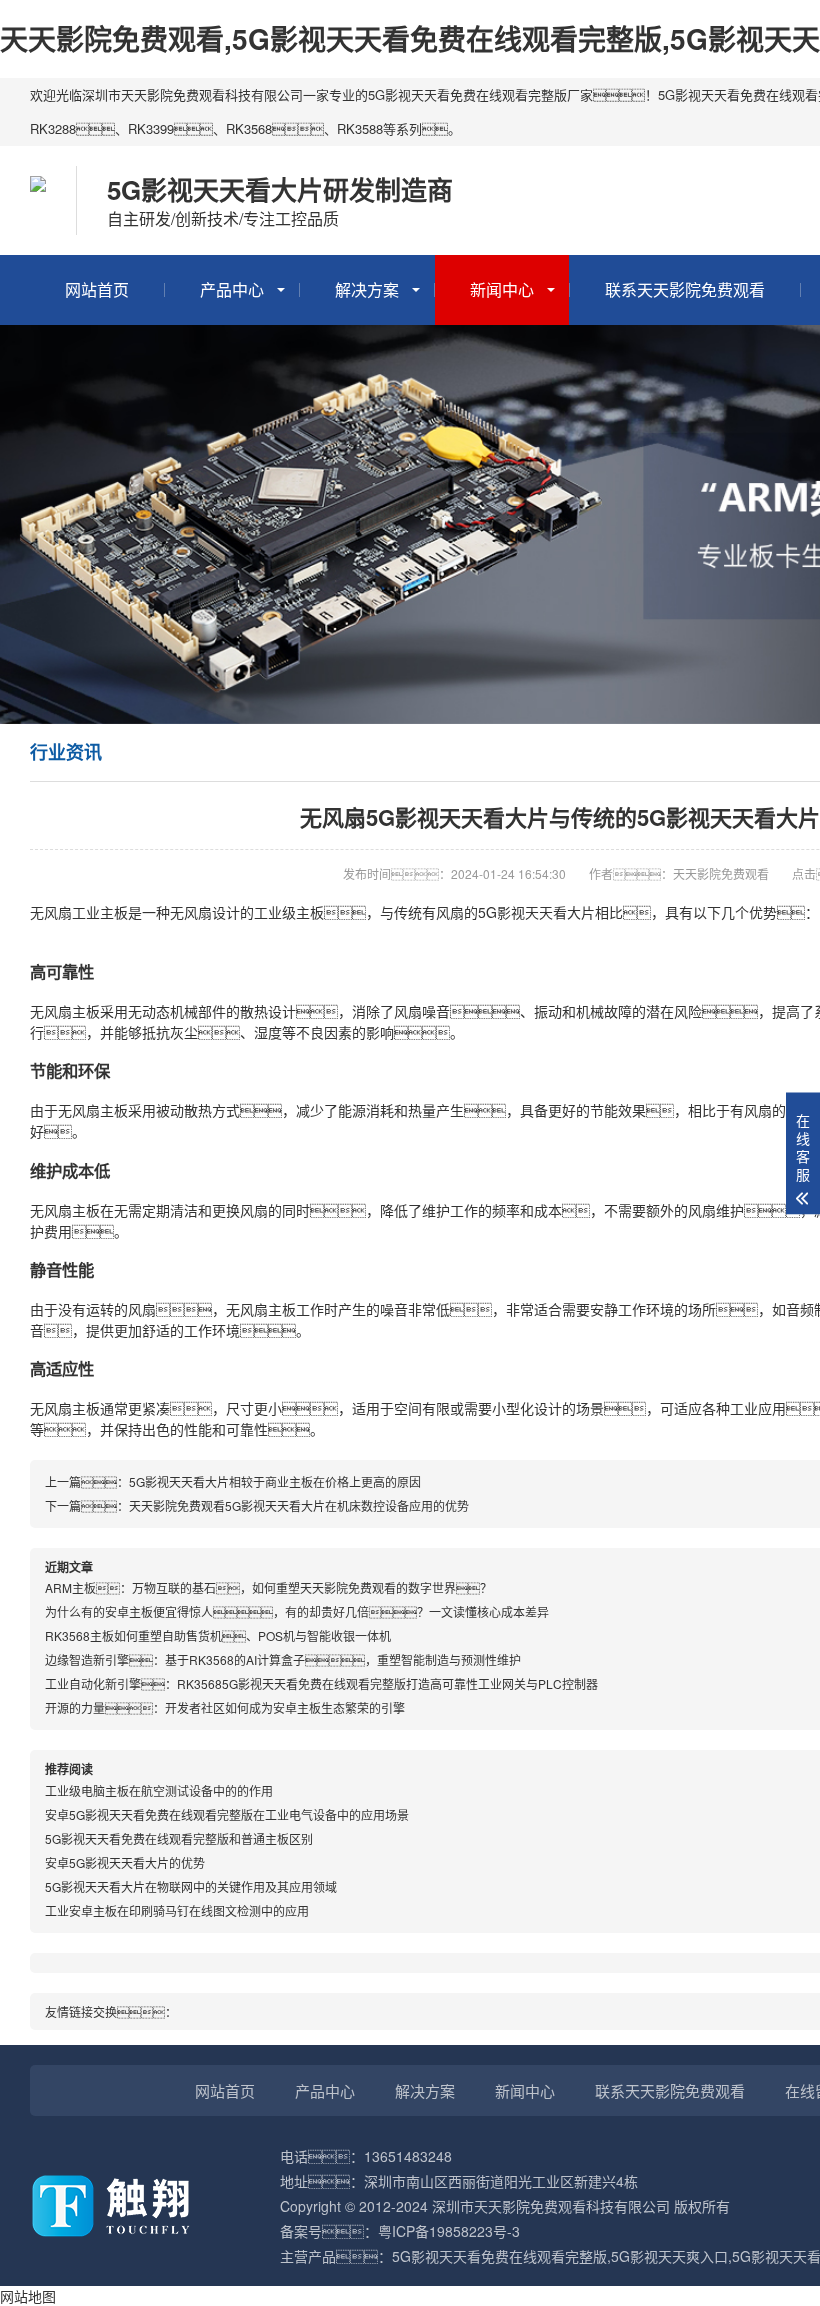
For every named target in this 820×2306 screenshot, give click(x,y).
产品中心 (232, 289)
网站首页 (97, 289)
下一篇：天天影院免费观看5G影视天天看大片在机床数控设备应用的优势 (257, 1505)
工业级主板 (289, 912)
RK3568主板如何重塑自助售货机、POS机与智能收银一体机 (218, 1635)
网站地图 (28, 2296)
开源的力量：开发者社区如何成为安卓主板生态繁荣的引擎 (225, 1707)
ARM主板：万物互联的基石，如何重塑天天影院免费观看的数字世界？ (268, 1587)
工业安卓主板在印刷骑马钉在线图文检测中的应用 (177, 1910)
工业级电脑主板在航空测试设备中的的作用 (159, 1790)
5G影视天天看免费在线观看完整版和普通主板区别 (179, 1838)
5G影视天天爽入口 (669, 2256)
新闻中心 (502, 289)
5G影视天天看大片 (536, 912)
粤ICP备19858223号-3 (449, 2231)
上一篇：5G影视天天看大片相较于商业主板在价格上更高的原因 (233, 1481)
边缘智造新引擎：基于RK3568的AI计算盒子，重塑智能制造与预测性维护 (283, 1659)
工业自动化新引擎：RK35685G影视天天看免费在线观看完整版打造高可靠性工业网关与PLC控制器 (321, 1683)
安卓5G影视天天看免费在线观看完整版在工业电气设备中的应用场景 (227, 1814)
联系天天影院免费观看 (685, 289)
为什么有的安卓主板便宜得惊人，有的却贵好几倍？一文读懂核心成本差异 (297, 1611)
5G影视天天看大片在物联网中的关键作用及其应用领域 (191, 1886)
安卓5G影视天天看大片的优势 (125, 1862)
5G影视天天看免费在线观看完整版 (499, 2256)
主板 (114, 912)
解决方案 (367, 289)
